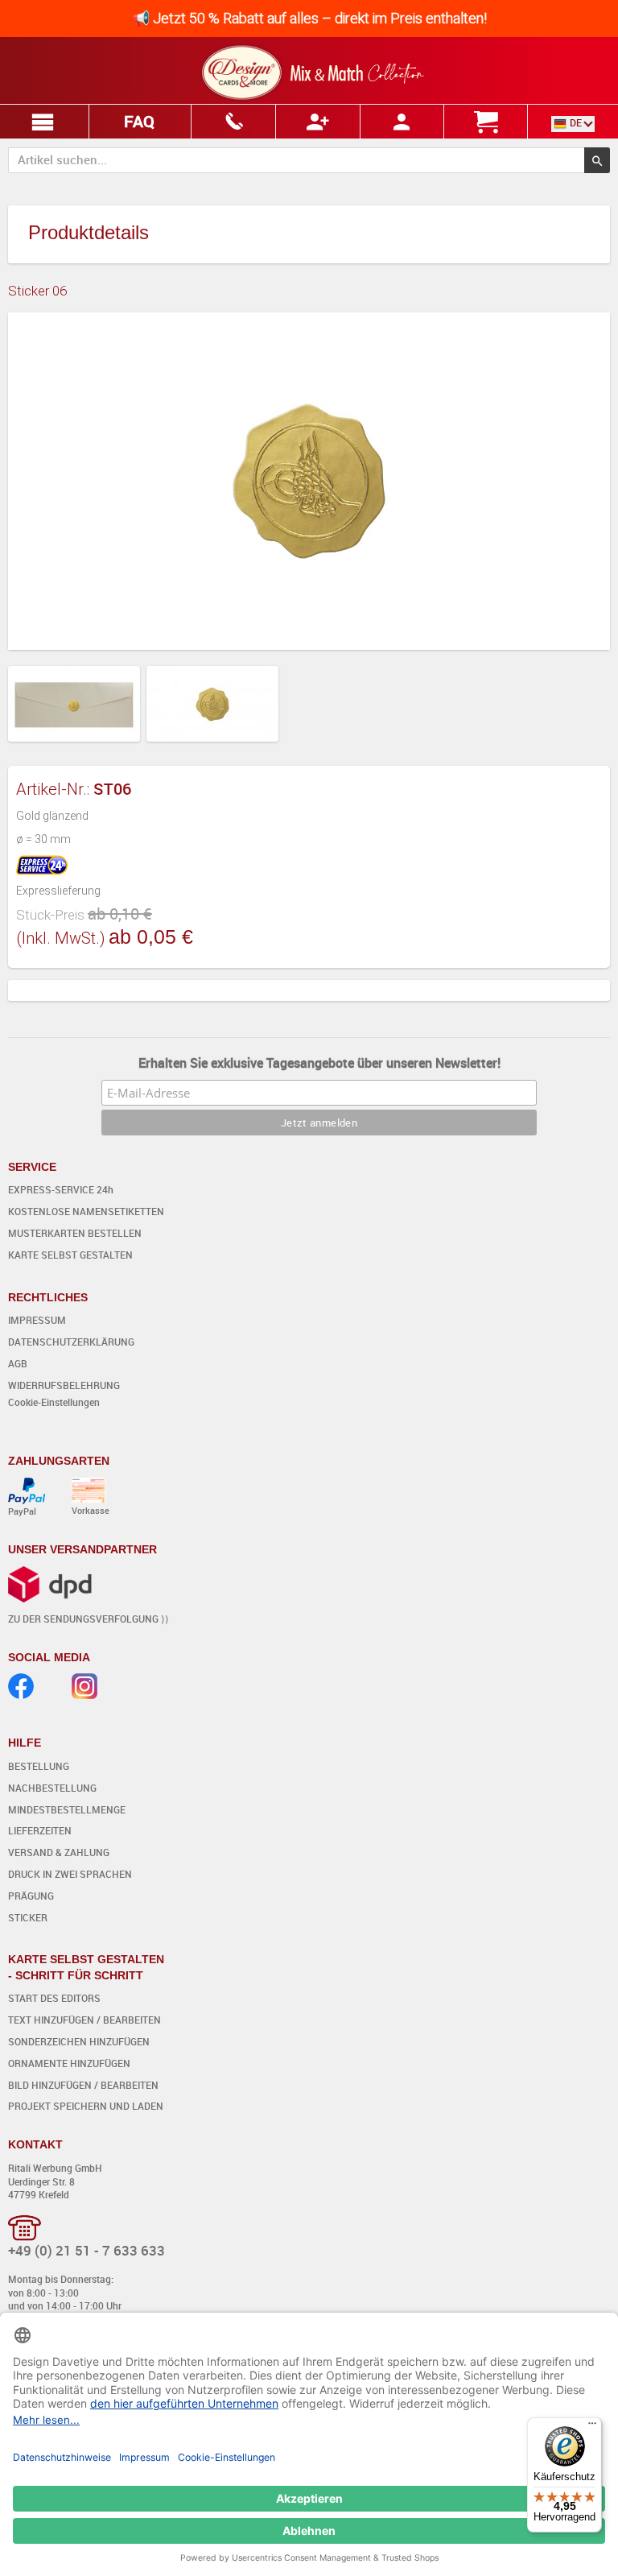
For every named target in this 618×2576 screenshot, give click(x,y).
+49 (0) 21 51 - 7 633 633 (87, 2250)
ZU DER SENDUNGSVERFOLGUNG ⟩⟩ (89, 1619)
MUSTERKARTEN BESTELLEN (75, 1233)
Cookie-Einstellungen (54, 1402)
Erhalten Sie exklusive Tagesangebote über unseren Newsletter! (319, 1063)
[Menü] (592, 2427)
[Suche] (597, 160)
